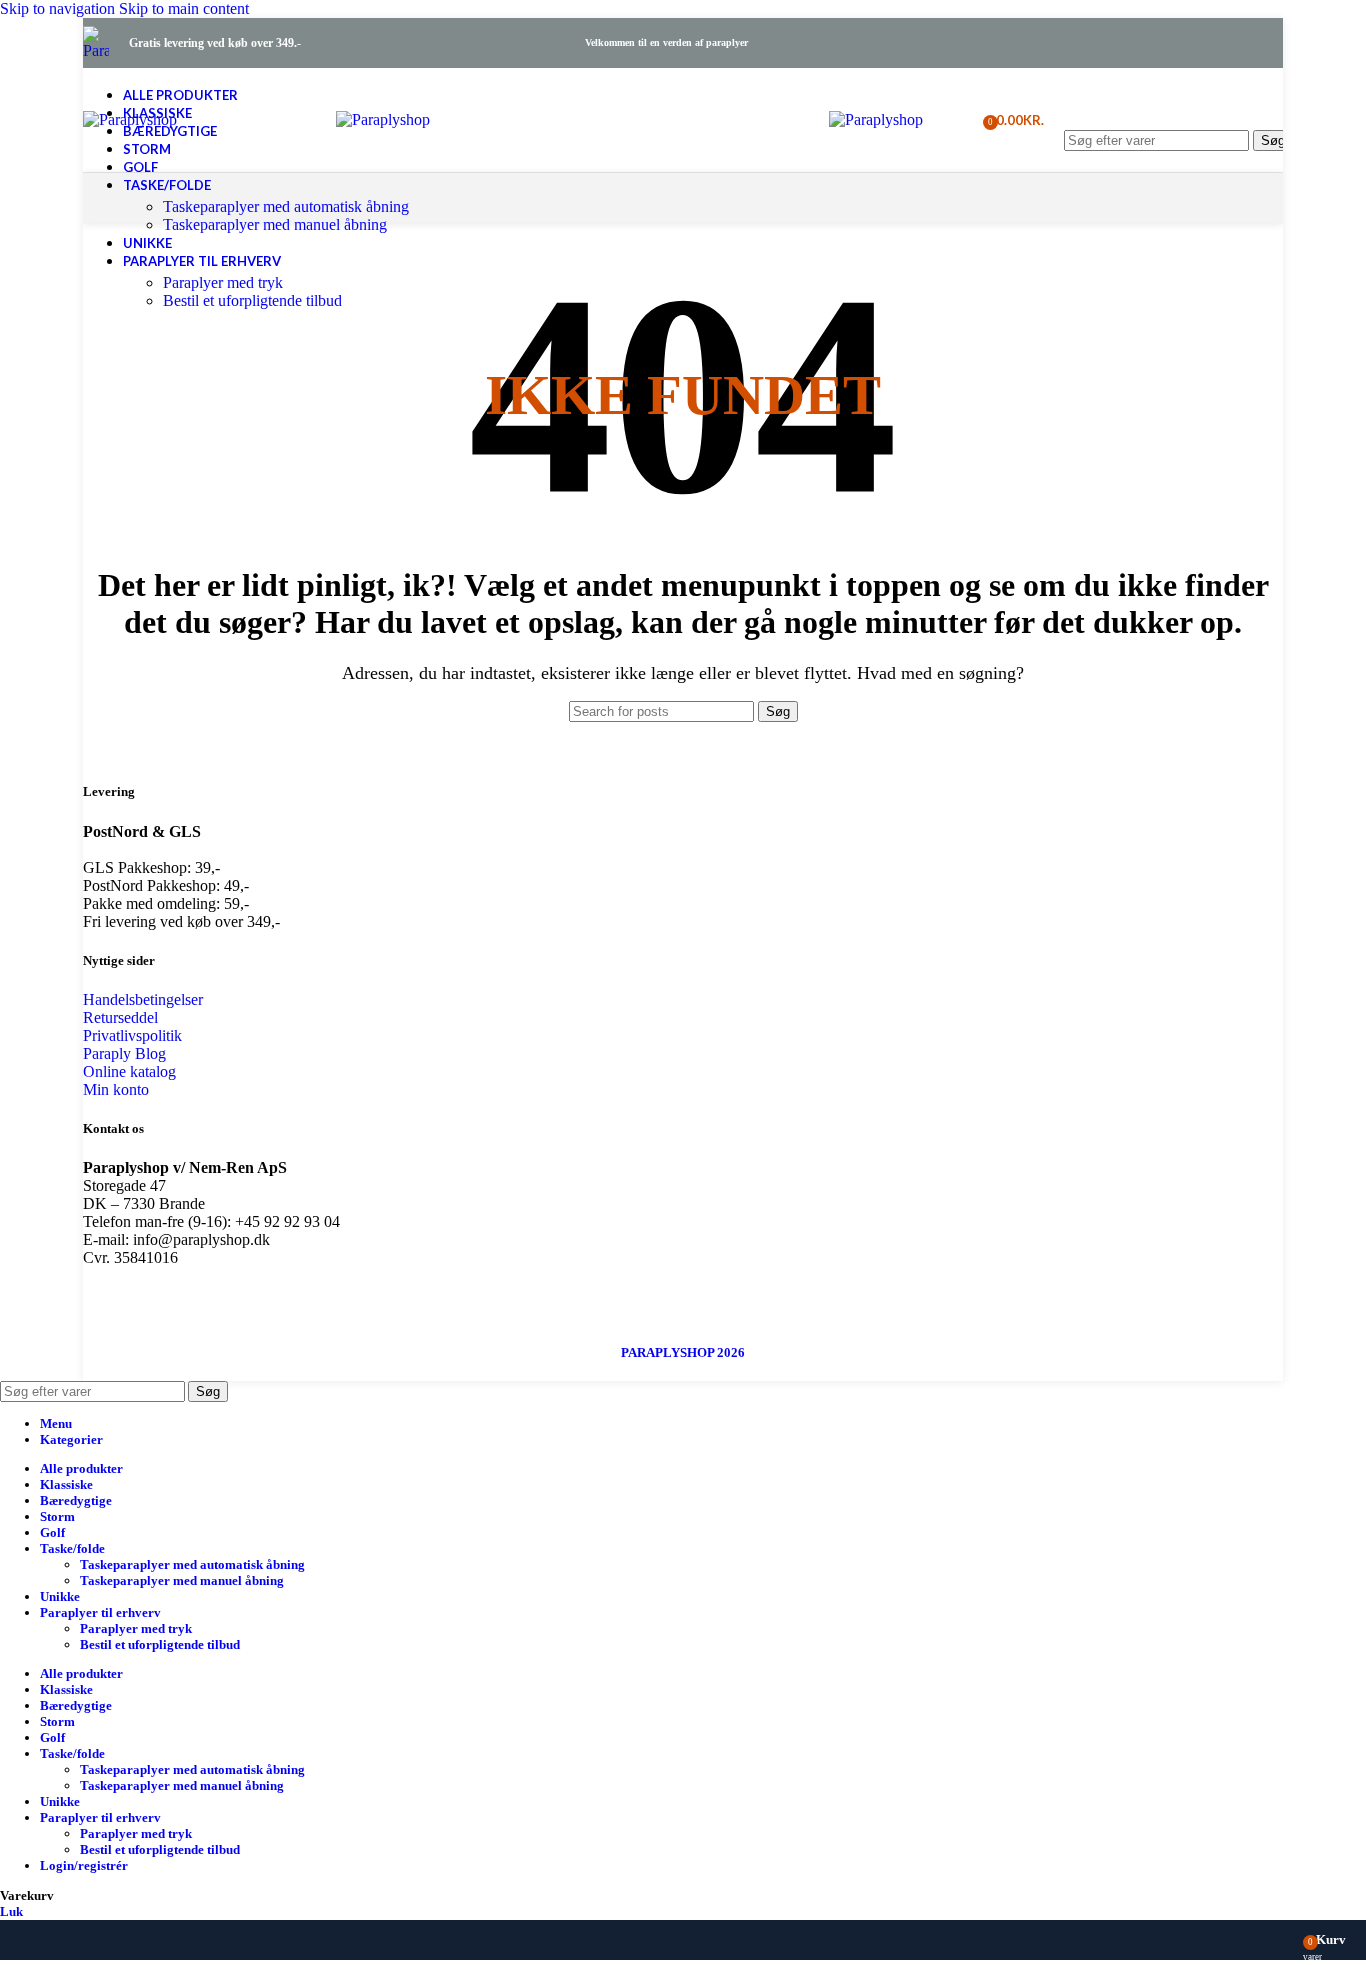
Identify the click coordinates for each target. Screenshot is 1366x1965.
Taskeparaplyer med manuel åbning (275, 224)
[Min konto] (956, 120)
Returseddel (120, 1017)
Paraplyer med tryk (223, 282)
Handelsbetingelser (143, 999)
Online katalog (129, 1071)
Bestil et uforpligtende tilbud (252, 300)
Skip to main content (184, 8)
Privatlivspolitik (132, 1035)
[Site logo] (96, 50)
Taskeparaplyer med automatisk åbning (286, 206)
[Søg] (1178, 110)
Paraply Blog (124, 1053)
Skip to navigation (59, 8)
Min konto (116, 1089)
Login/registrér (84, 1865)
